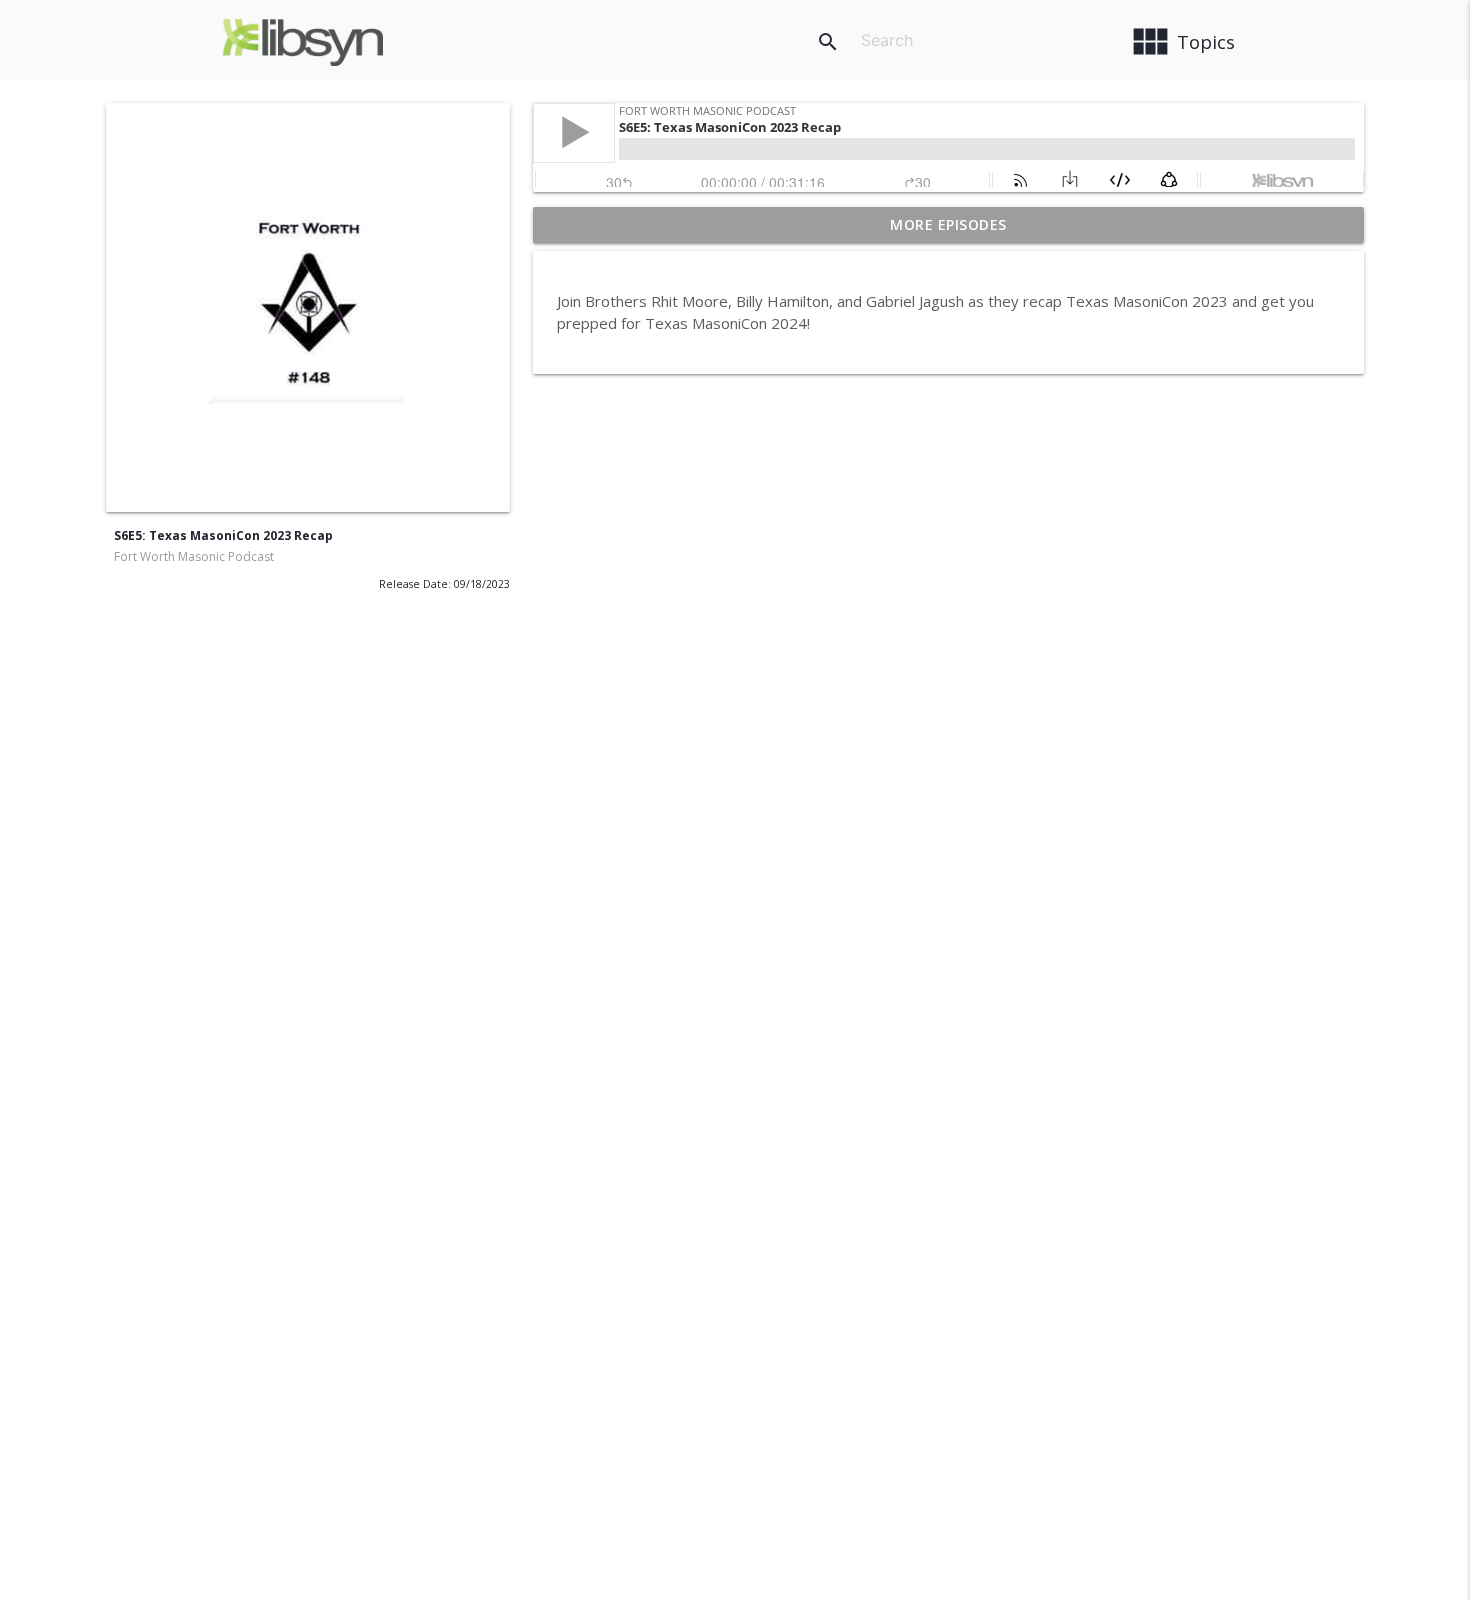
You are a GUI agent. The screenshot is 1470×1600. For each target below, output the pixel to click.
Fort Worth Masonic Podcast (194, 556)
